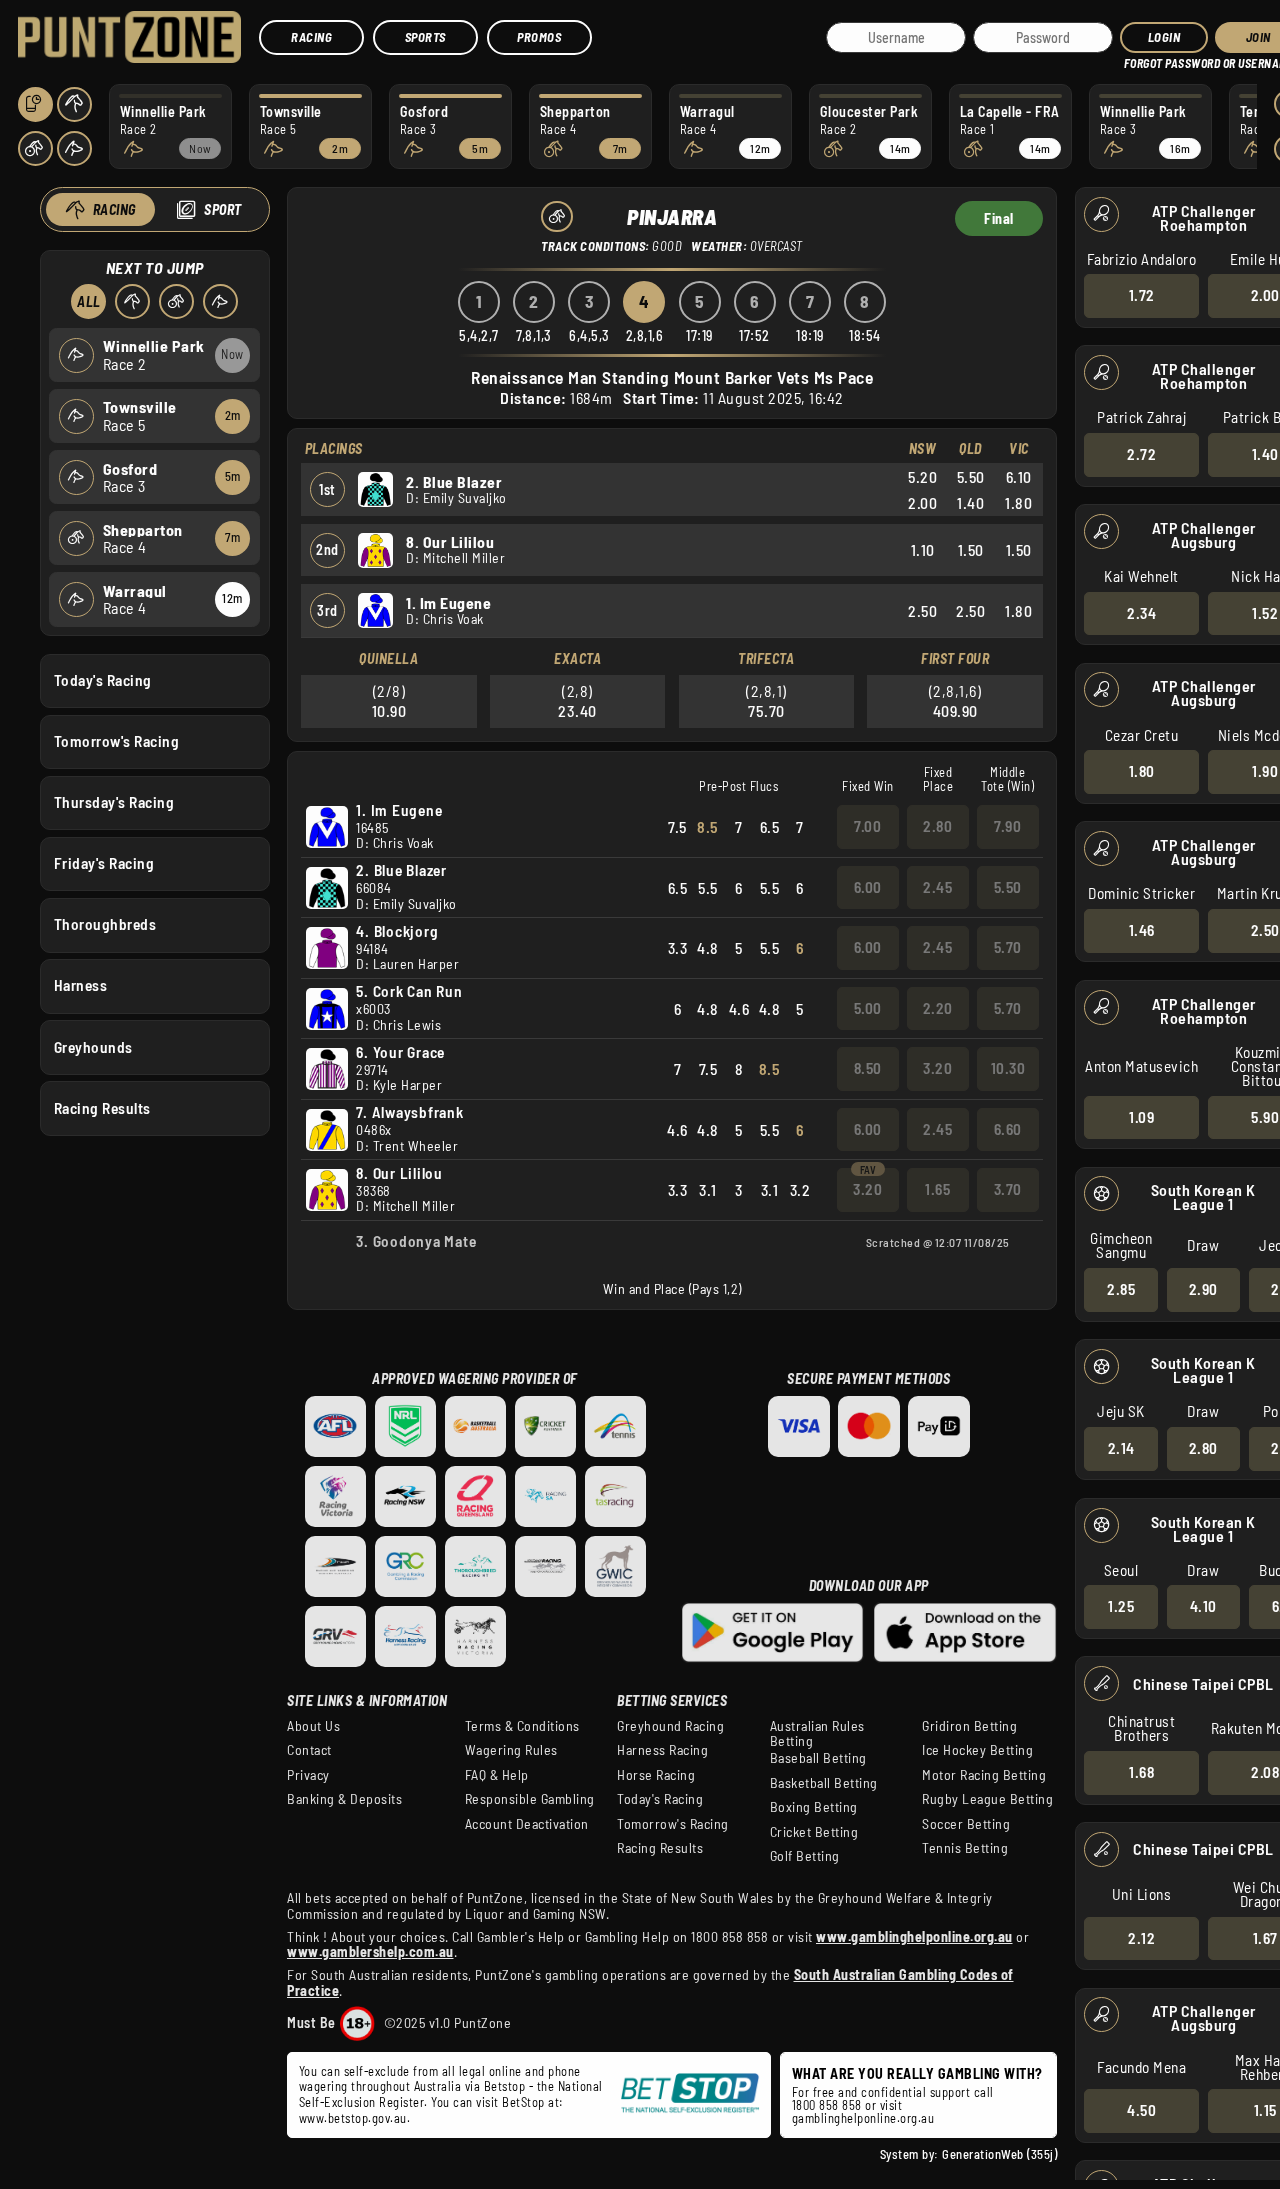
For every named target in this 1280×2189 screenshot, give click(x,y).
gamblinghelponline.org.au (863, 2118)
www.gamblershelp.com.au (370, 1951)
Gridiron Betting (969, 1726)
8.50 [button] (868, 1068)
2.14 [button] (1121, 1448)
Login (1164, 37)
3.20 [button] (937, 1068)
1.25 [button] (1121, 1606)
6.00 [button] (868, 887)
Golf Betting (805, 1856)
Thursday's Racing (114, 802)
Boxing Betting (814, 1807)
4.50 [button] (1141, 2110)
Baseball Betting (818, 1758)
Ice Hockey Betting (977, 1750)
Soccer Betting (966, 1824)
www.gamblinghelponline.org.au (914, 1936)
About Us (313, 1726)
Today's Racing (103, 680)
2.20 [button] (938, 1008)
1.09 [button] (1141, 1117)
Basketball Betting (824, 1783)
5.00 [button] (868, 1008)
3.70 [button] (1008, 1189)
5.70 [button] (1008, 947)
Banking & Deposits (344, 1799)
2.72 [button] (1141, 454)
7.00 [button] (867, 826)
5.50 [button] (1008, 887)
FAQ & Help (497, 1775)
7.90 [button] (1007, 826)
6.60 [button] (1008, 1129)
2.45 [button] (937, 887)
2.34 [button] (1141, 613)
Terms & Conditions (522, 1726)
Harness (81, 985)
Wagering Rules (511, 1750)
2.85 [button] (1121, 1289)
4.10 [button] (1203, 1606)
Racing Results (102, 1108)
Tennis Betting (965, 1848)
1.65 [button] (937, 1189)
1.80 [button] (1142, 771)
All (89, 301)
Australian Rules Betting (817, 1734)
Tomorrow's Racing (117, 741)
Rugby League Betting (987, 1799)
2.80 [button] (1203, 1448)
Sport (223, 209)
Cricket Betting (814, 1832)
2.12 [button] (1141, 1938)
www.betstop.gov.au (353, 2118)
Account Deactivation (527, 1824)
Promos (539, 37)
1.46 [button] (1142, 930)
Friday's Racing (104, 863)
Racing (311, 37)
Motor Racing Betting (984, 1775)
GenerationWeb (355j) (999, 2154)
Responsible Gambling (530, 1799)
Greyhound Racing (670, 1726)
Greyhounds (93, 1047)
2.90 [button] (1203, 1289)
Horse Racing (656, 1775)
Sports (425, 37)
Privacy (308, 1775)
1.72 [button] (1142, 295)
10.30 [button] (1008, 1068)
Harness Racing (662, 1750)
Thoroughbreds (105, 924)
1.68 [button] (1141, 1772)
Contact (309, 1750)
